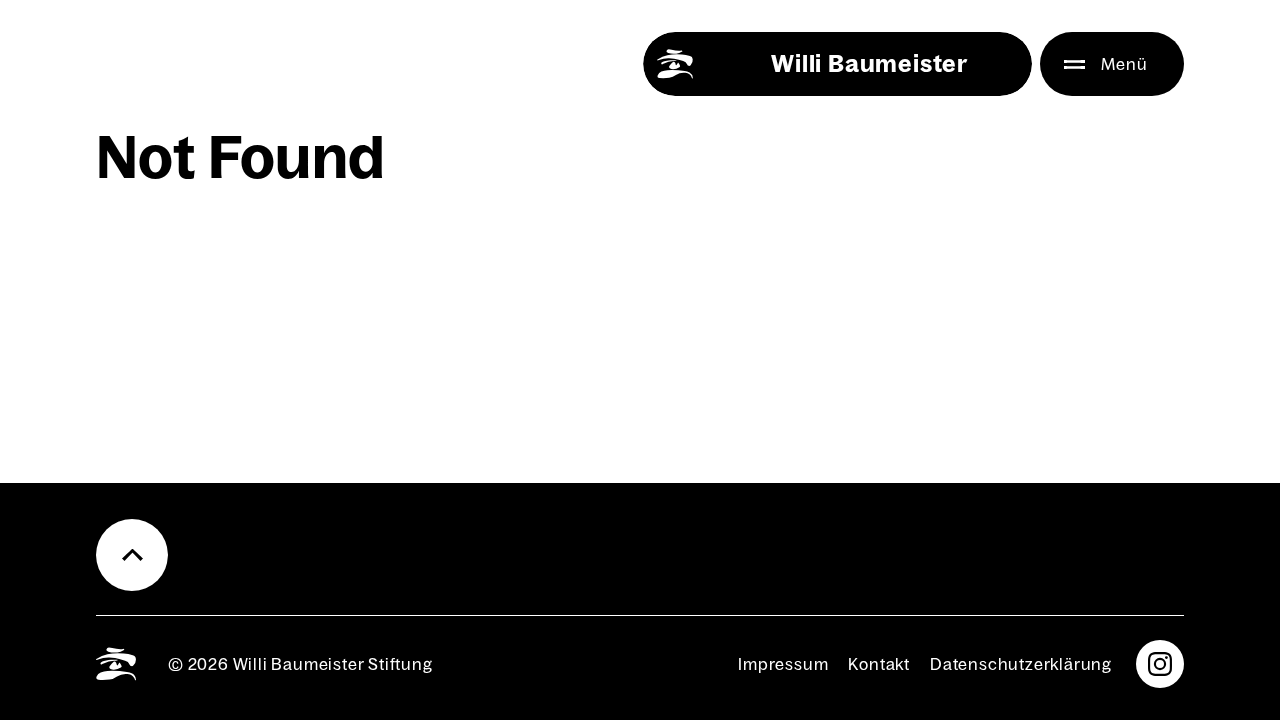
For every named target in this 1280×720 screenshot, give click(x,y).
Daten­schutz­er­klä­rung (1021, 664)
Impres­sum (783, 664)
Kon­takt (879, 664)
